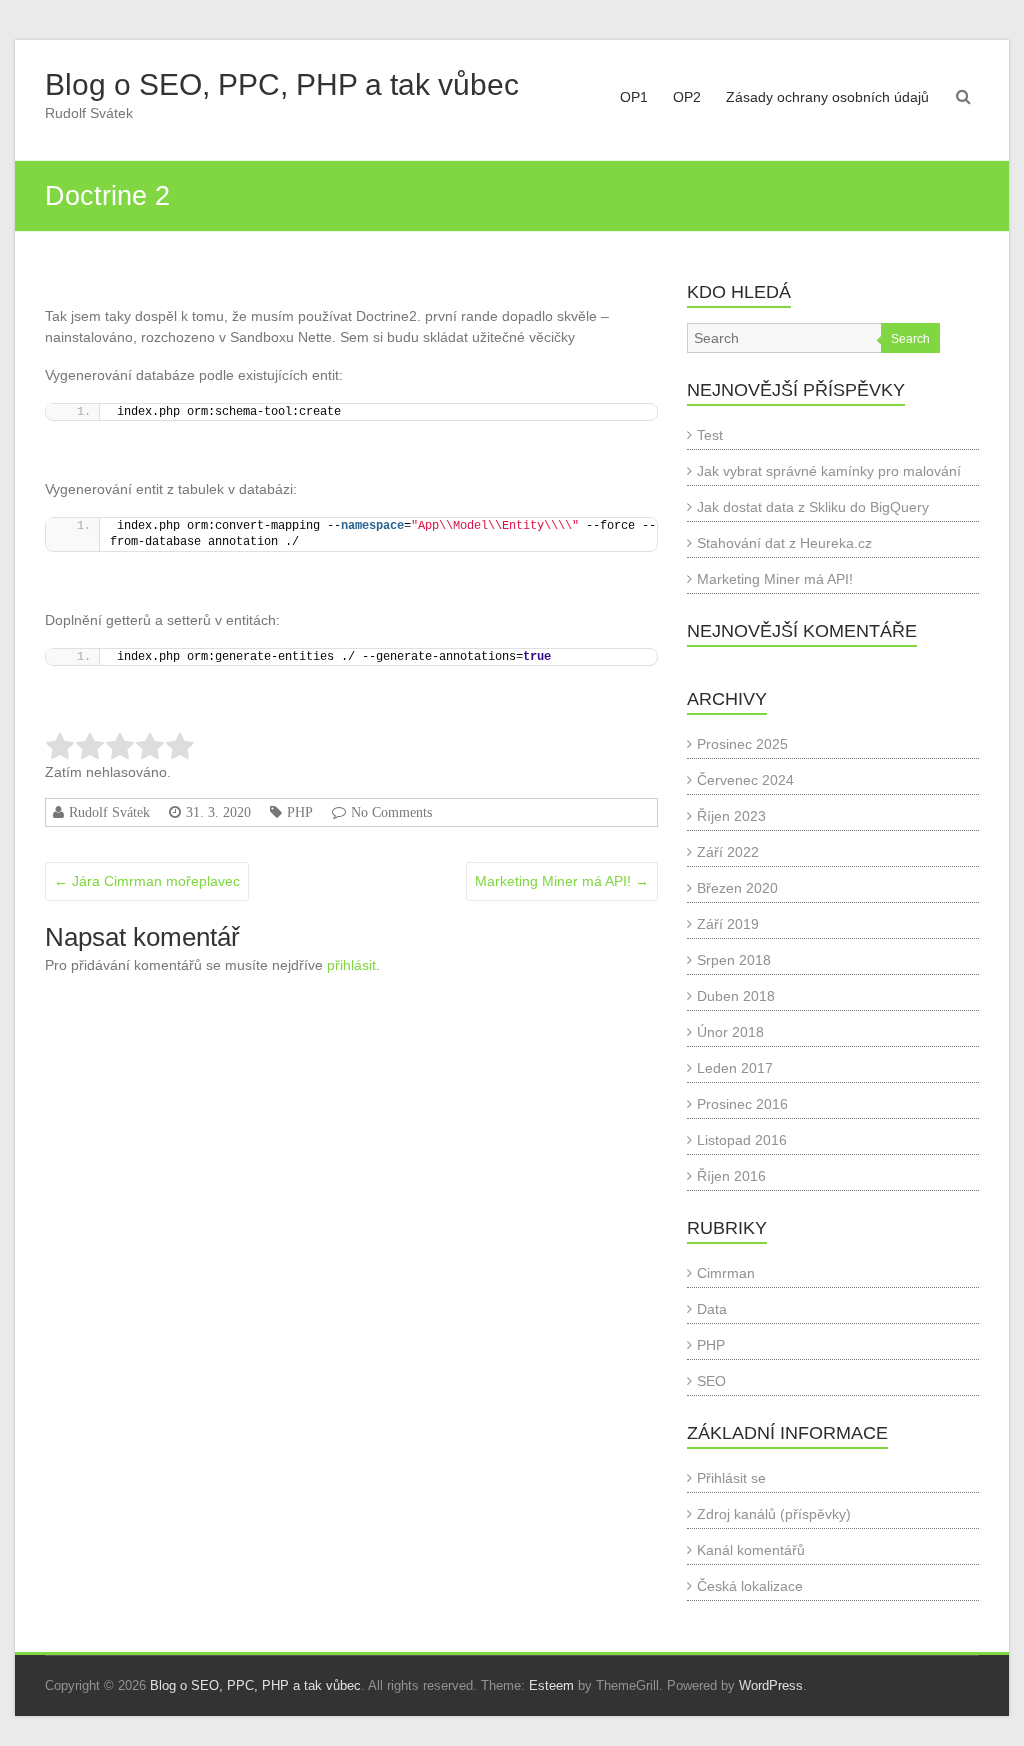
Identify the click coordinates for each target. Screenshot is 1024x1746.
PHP (300, 812)
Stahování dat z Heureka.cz (784, 543)
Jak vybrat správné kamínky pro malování (829, 471)
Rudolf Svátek (109, 812)
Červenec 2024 (745, 780)
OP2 (687, 97)
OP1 (634, 97)
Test (710, 435)
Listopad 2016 (742, 1140)
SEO (711, 1381)
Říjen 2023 (731, 816)
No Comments (391, 812)
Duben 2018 (736, 996)
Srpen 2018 (734, 960)
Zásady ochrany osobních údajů (827, 97)
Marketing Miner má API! (562, 881)
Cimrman (726, 1273)
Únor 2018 (730, 1032)
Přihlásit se (731, 1478)
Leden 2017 (735, 1068)
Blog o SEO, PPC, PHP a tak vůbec (282, 84)
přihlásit (351, 965)
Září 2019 (728, 924)
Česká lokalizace (750, 1586)
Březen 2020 (737, 888)
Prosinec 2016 (742, 1104)
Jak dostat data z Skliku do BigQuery (813, 507)
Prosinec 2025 (742, 744)
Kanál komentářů (751, 1550)
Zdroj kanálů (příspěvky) (774, 1514)
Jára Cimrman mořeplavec (147, 881)
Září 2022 (728, 852)
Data (712, 1309)
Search (910, 339)
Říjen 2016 (731, 1176)
